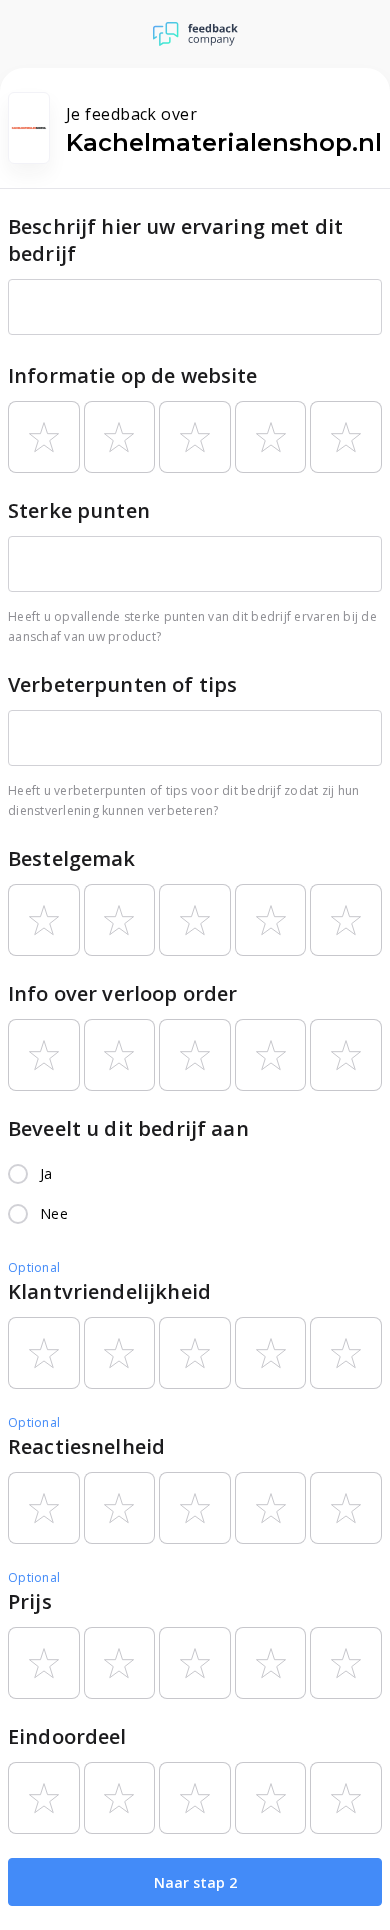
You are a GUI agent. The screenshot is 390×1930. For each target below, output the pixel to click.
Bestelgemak (72, 858)
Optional (34, 1267)
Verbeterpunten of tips (122, 684)
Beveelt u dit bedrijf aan (128, 1128)
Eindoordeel (67, 1736)
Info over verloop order (122, 993)
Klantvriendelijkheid (109, 1291)
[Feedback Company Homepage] (195, 34)
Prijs (30, 1601)
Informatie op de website (133, 375)
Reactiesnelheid (86, 1446)
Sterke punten (79, 510)
